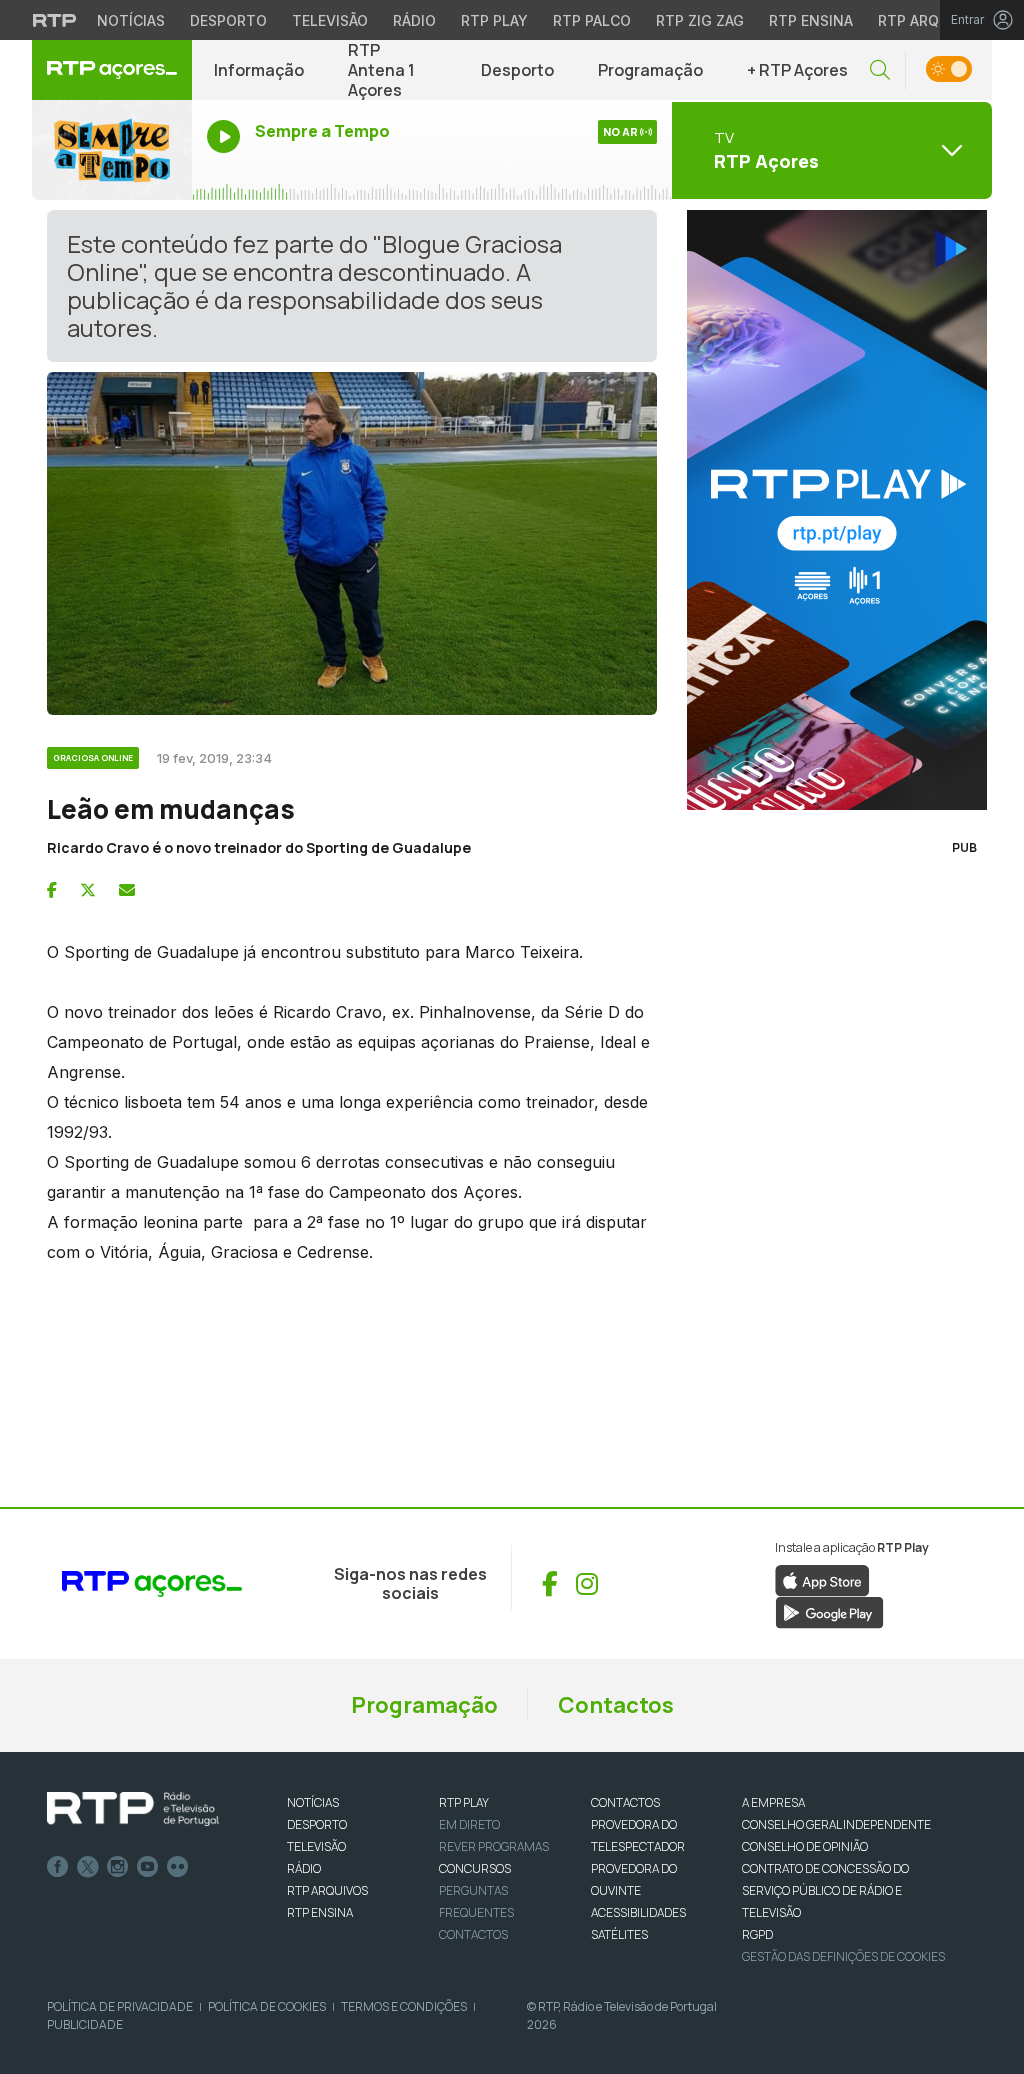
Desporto (228, 20)
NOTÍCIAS (313, 1802)
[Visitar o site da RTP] (55, 20)
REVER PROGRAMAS (494, 1846)
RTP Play (494, 20)
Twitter (88, 1867)
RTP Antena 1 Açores (381, 70)
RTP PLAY (464, 1802)
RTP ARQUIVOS (327, 1890)
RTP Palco (592, 20)
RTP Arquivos (930, 20)
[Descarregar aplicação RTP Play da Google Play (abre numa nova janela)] (829, 1612)
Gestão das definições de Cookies (843, 1956)
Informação (259, 70)
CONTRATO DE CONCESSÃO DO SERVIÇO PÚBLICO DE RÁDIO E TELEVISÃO (825, 1890)
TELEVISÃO (316, 1846)
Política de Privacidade (120, 2006)
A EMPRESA (773, 1802)
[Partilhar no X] (88, 890)
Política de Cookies (267, 2006)
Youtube (148, 1867)
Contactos (616, 1705)
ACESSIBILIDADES (638, 1912)
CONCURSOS (475, 1868)
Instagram (118, 1867)
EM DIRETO (469, 1824)
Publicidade (85, 2024)
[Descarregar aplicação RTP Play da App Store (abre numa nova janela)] (822, 1580)
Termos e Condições (404, 2006)
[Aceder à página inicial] (112, 70)
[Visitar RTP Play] (832, 510)
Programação (650, 70)
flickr (178, 1867)
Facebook (58, 1867)
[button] (880, 70)
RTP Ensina (811, 20)
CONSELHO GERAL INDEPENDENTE (836, 1824)
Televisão (330, 20)
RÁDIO (304, 1868)
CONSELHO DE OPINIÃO (805, 1846)
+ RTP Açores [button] (797, 70)
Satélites (619, 1934)
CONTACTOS (625, 1802)
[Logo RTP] (133, 1809)
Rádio (414, 20)
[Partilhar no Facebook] (52, 890)
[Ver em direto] (112, 150)
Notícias (131, 20)
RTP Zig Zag (700, 20)
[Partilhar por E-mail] (127, 890)
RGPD (757, 1934)
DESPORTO (317, 1824)
